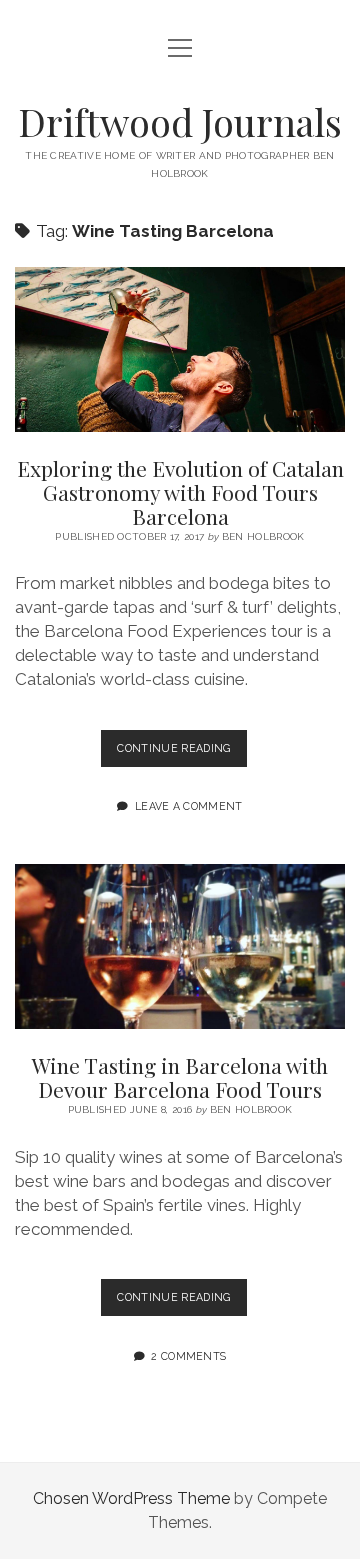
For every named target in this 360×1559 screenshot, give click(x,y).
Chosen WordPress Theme (131, 1498)
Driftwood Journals (180, 121)
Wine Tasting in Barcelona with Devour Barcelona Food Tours (180, 946)
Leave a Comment (189, 806)
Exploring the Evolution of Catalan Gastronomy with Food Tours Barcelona (180, 349)
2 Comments (188, 1356)
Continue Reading (181, 754)
